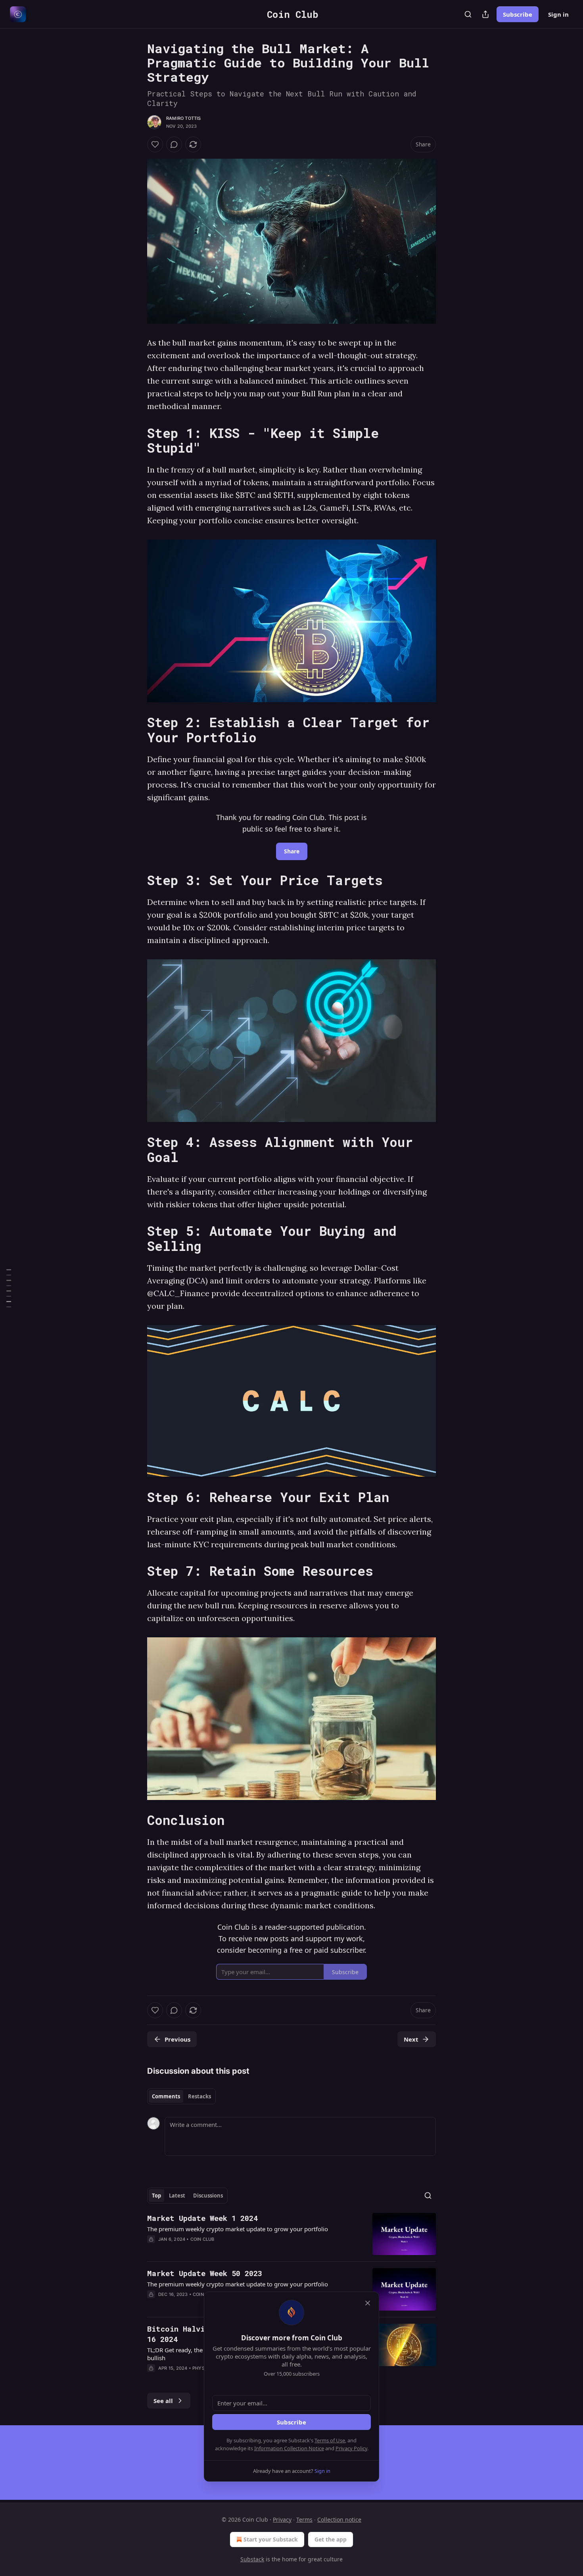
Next (411, 2039)
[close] (368, 2303)
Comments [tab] (166, 2096)
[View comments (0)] (174, 144)
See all (163, 2401)
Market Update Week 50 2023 (205, 2273)
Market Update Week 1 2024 (202, 2218)
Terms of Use (330, 2440)
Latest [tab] (177, 2196)
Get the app (331, 2539)
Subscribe (518, 14)
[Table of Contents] (9, 1288)
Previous (177, 2039)
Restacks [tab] (199, 2096)
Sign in (558, 14)
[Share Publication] (485, 14)
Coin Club (202, 2239)
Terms (304, 2519)
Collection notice (339, 2519)
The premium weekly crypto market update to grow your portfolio (238, 2229)
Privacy (282, 2519)
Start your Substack (271, 2539)
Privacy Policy (351, 2448)
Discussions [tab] (208, 2196)
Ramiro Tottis (184, 118)
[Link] (136, 440)
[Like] (155, 144)
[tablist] (181, 2096)
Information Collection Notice (289, 2448)
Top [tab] (156, 2196)
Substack (252, 2559)
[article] (291, 2234)
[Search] (468, 14)
